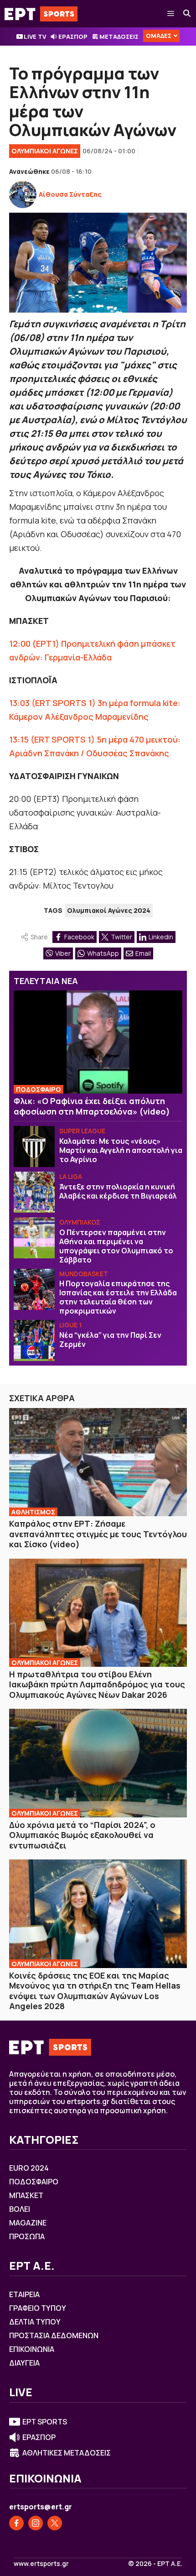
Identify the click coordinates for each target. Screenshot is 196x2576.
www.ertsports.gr (41, 2564)
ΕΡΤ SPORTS (45, 2422)
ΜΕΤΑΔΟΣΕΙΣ (119, 37)
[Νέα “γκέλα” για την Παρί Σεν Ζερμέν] (34, 1340)
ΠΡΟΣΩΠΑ (27, 2236)
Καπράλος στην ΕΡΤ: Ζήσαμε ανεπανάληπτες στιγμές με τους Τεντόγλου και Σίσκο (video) (98, 1534)
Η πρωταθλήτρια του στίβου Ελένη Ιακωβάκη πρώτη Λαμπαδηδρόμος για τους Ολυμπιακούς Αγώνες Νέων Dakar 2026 (97, 1684)
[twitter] (55, 2523)
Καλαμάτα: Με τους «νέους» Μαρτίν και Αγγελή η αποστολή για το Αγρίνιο (121, 1150)
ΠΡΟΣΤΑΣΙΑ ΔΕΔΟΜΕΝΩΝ (54, 2335)
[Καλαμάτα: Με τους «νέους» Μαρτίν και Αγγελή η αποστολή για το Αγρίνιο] (34, 1147)
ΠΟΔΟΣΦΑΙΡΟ (39, 1089)
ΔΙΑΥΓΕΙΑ (24, 2363)
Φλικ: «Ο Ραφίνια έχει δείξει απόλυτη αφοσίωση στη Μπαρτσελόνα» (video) (92, 1106)
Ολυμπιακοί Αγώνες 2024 (109, 910)
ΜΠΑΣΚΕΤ (26, 2195)
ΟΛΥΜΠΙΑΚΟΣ (80, 1222)
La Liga (71, 1176)
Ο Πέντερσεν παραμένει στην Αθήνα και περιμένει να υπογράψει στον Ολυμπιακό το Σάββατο (116, 1246)
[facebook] (16, 2523)
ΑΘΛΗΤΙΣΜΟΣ (33, 1512)
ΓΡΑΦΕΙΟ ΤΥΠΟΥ (38, 2308)
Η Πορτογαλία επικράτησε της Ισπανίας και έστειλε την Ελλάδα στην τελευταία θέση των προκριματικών (118, 1297)
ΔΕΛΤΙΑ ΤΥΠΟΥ (35, 2322)
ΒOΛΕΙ (20, 2209)
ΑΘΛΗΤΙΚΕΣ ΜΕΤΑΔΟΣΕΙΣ (67, 2453)
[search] (187, 14)
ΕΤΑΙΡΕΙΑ (24, 2294)
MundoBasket (84, 1274)
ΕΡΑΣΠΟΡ (73, 37)
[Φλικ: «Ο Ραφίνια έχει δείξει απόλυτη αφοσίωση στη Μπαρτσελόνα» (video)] (98, 1042)
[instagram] (36, 2523)
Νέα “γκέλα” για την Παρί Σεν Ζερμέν (110, 1340)
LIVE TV (35, 37)
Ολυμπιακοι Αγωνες (45, 1662)
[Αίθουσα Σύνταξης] (23, 194)
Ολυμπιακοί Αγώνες (45, 151)
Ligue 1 (70, 1325)
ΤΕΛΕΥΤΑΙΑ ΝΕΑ (46, 981)
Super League (82, 1131)
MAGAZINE (28, 2223)
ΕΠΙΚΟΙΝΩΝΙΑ (32, 2349)
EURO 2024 (29, 2168)
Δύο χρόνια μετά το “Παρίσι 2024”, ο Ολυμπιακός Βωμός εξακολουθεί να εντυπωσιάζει (82, 1835)
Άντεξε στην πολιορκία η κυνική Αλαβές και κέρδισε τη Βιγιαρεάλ (118, 1191)
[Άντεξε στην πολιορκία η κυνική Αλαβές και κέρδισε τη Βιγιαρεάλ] (34, 1192)
